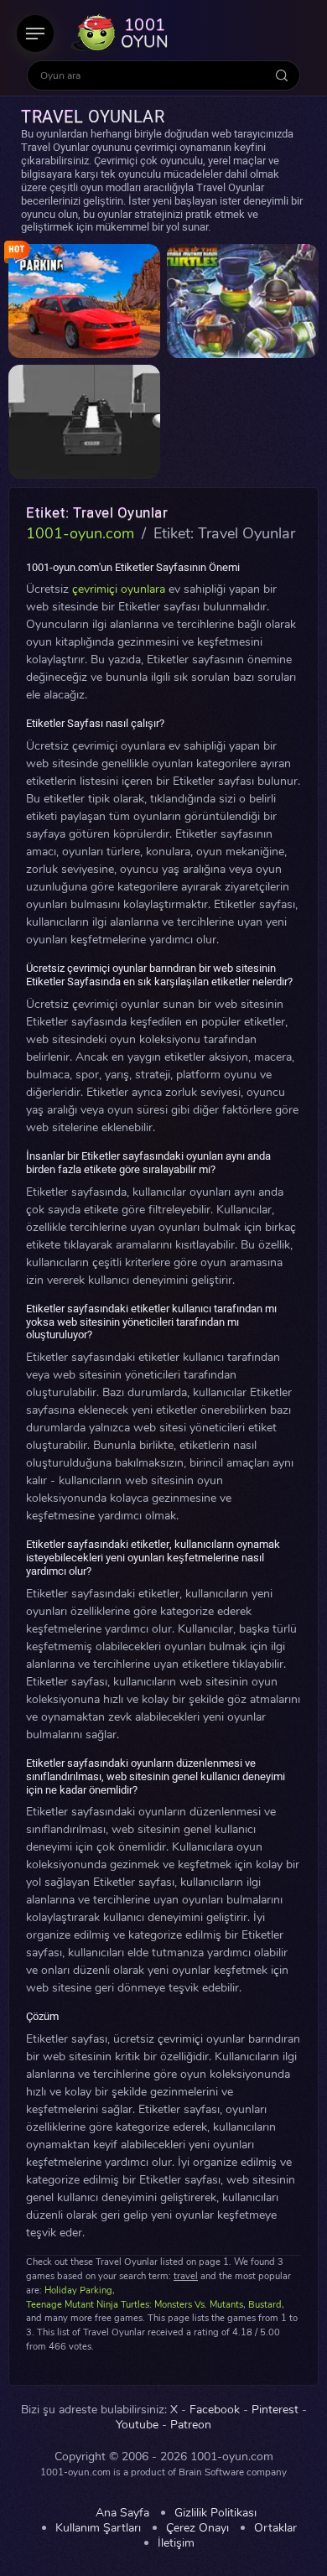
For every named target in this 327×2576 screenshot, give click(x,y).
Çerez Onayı (197, 2528)
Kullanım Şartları (98, 2528)
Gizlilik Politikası (215, 2513)
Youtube (137, 2425)
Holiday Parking (78, 2290)
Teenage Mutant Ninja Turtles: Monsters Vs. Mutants (135, 2305)
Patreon (191, 2425)
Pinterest (275, 2410)
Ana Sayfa (122, 2513)
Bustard (265, 2305)
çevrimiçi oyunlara (119, 589)
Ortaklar (275, 2528)
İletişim (176, 2543)
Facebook (215, 2410)
